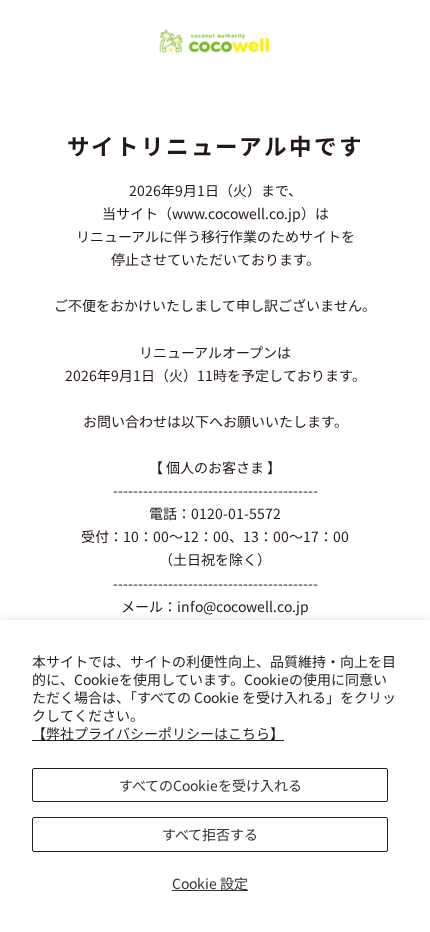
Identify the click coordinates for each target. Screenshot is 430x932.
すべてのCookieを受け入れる (210, 785)
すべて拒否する (210, 834)
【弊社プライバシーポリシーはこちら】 (158, 733)
